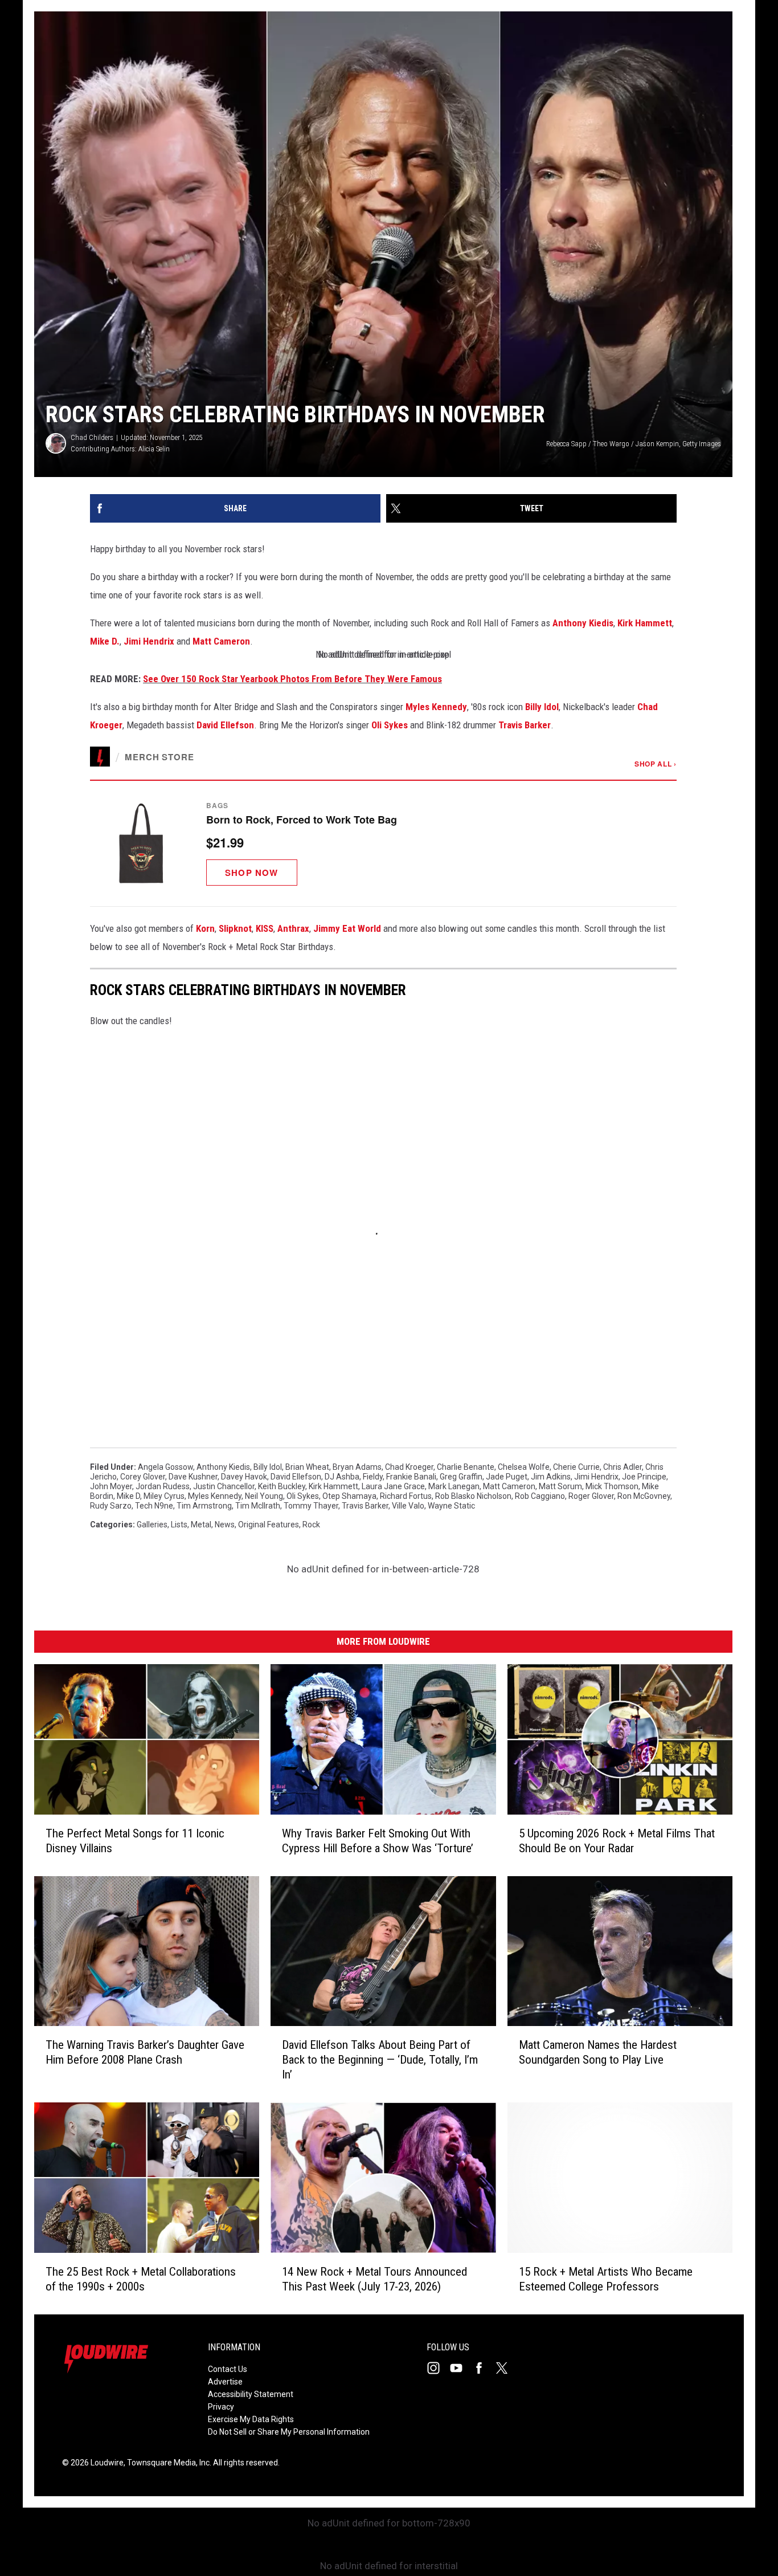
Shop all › (656, 764)
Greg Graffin (461, 1477)
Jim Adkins (551, 1477)
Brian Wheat (307, 1467)
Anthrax (293, 928)
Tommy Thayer (311, 1506)
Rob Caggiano (540, 1496)
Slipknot (235, 928)
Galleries (152, 1525)
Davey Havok (244, 1477)
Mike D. (105, 641)
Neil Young (264, 1496)
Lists (179, 1525)
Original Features (269, 1525)
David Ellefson (225, 725)
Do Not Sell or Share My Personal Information (289, 2432)
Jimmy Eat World (347, 928)
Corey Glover (143, 1477)
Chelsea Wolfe (524, 1467)
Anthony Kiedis (583, 623)
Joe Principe (644, 1477)
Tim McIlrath (258, 1506)
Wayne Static (451, 1506)
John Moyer (111, 1486)
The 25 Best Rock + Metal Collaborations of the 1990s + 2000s (141, 2279)
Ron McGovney (644, 1496)
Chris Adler (623, 1467)
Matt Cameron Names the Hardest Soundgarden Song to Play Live (598, 2052)
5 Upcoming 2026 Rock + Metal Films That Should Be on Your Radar (617, 1841)
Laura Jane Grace (393, 1486)
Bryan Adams (357, 1467)
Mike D (128, 1496)
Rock (311, 1525)
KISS (265, 928)
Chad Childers (92, 437)
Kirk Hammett (645, 623)
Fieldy (373, 1477)
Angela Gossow (165, 1467)
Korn (205, 928)
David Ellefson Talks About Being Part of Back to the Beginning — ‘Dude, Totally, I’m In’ (380, 2060)
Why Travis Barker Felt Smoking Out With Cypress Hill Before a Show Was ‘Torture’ (378, 1841)
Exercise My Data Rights (251, 2419)
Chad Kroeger (409, 1467)
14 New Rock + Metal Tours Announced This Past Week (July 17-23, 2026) (374, 2279)
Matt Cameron (221, 641)
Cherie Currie (576, 1467)
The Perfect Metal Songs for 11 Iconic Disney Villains (135, 1841)
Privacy (221, 2407)
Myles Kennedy (436, 707)
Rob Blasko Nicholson (473, 1496)
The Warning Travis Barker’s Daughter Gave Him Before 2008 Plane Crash (145, 2052)
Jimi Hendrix (149, 641)
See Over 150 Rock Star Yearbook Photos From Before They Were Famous (292, 679)
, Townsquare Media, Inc (167, 2463)
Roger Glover (591, 1496)
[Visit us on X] (506, 2368)
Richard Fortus (406, 1496)
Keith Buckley (282, 1486)
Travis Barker (525, 725)
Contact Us (228, 2369)
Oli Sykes (390, 725)
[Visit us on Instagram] (438, 2368)
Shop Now (252, 873)
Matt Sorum (560, 1486)
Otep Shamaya (349, 1496)
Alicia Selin (154, 449)
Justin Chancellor (224, 1486)
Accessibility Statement (251, 2394)
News (225, 1525)
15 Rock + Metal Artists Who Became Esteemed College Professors (606, 2279)
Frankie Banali (411, 1477)
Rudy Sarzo (111, 1506)
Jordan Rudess (163, 1486)
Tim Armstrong (204, 1506)
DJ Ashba (342, 1477)
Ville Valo (408, 1506)
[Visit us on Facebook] (484, 2368)
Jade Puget (507, 1477)
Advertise (225, 2382)
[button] (383, 843)
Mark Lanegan (454, 1486)
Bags (217, 805)
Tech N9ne (154, 1506)
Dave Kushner (193, 1477)
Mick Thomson (612, 1486)
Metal (201, 1525)
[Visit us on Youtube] (461, 2368)
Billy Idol (542, 707)
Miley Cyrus (164, 1496)
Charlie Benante (466, 1467)
